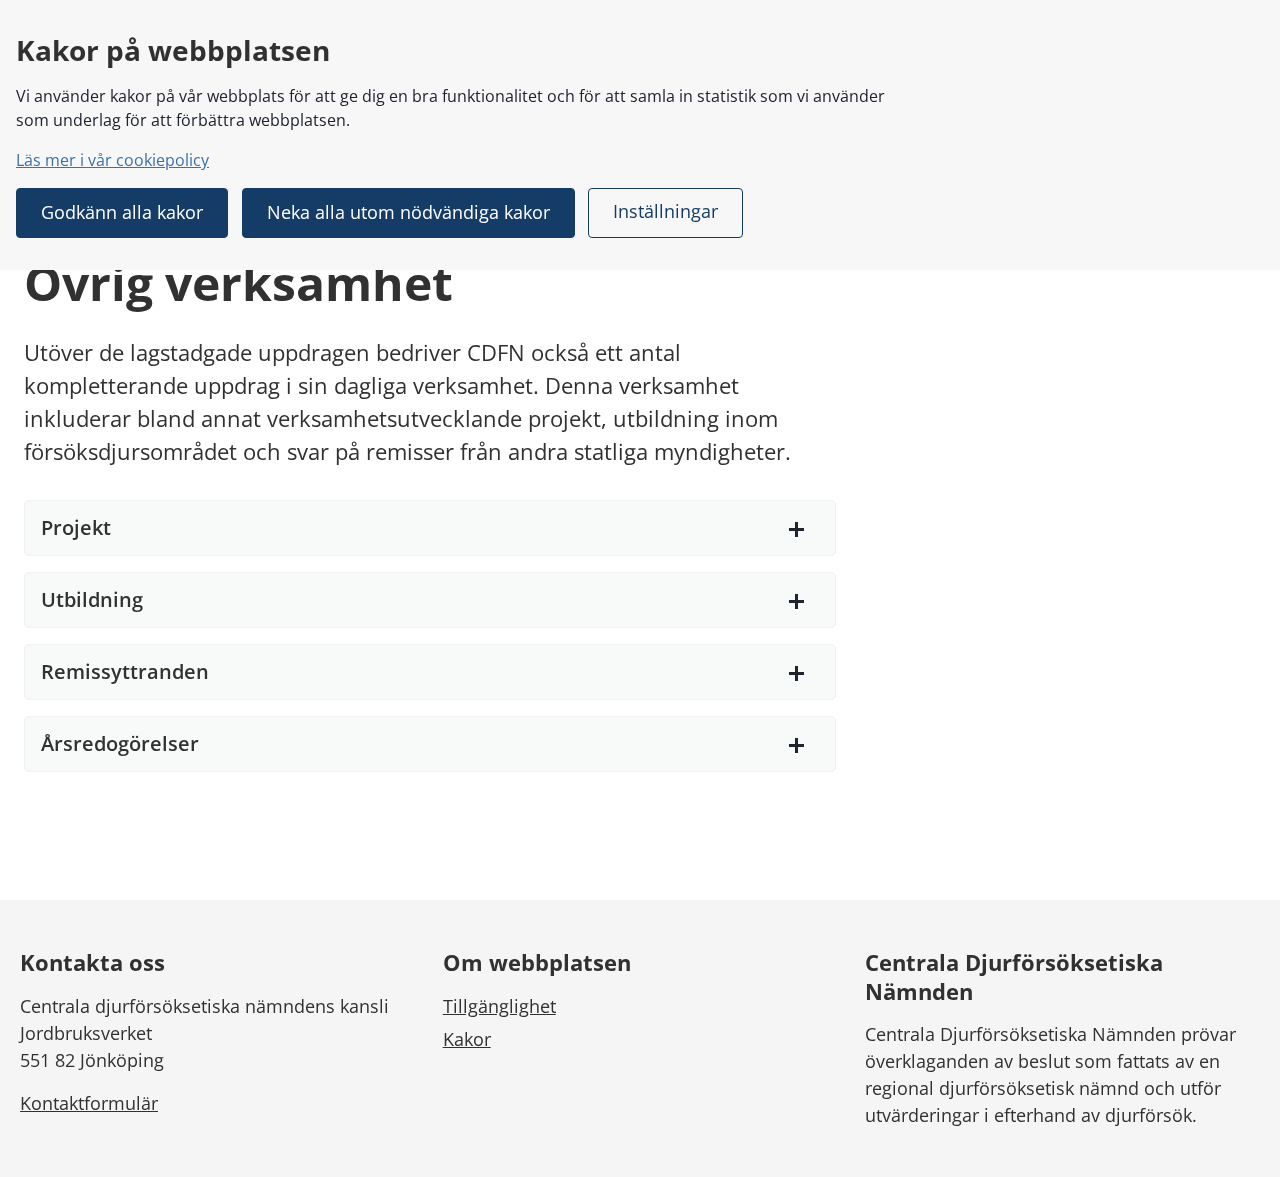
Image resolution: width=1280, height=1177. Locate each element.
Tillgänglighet (499, 1006)
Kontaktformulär (89, 1103)
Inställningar (665, 211)
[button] (430, 528)
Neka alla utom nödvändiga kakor (408, 212)
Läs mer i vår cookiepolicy (112, 160)
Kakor (467, 1039)
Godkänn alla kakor (122, 212)
